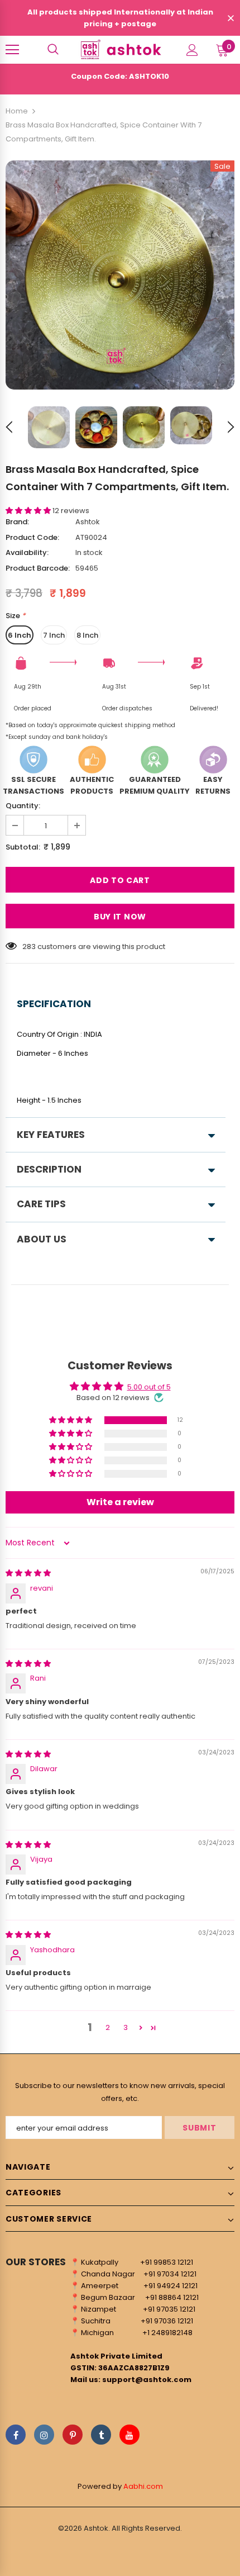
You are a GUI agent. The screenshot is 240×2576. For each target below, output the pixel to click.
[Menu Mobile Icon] (12, 50)
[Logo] (120, 49)
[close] (231, 19)
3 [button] (126, 2027)
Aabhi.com (143, 2486)
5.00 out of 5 (149, 1387)
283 (29, 947)
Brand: (17, 522)
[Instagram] (44, 2435)
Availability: (27, 552)
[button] (29, 511)
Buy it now (120, 917)
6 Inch (20, 635)
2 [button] (108, 2027)
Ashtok (88, 522)
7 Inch (54, 635)
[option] (120, 275)
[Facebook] (16, 2435)
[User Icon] (192, 50)
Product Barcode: (38, 568)
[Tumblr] (101, 2435)
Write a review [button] (120, 1502)
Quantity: (23, 806)
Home (17, 111)
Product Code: (32, 537)
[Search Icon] (53, 50)
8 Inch (87, 635)
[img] (28, 1573)
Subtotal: (23, 847)
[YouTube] (129, 2435)
